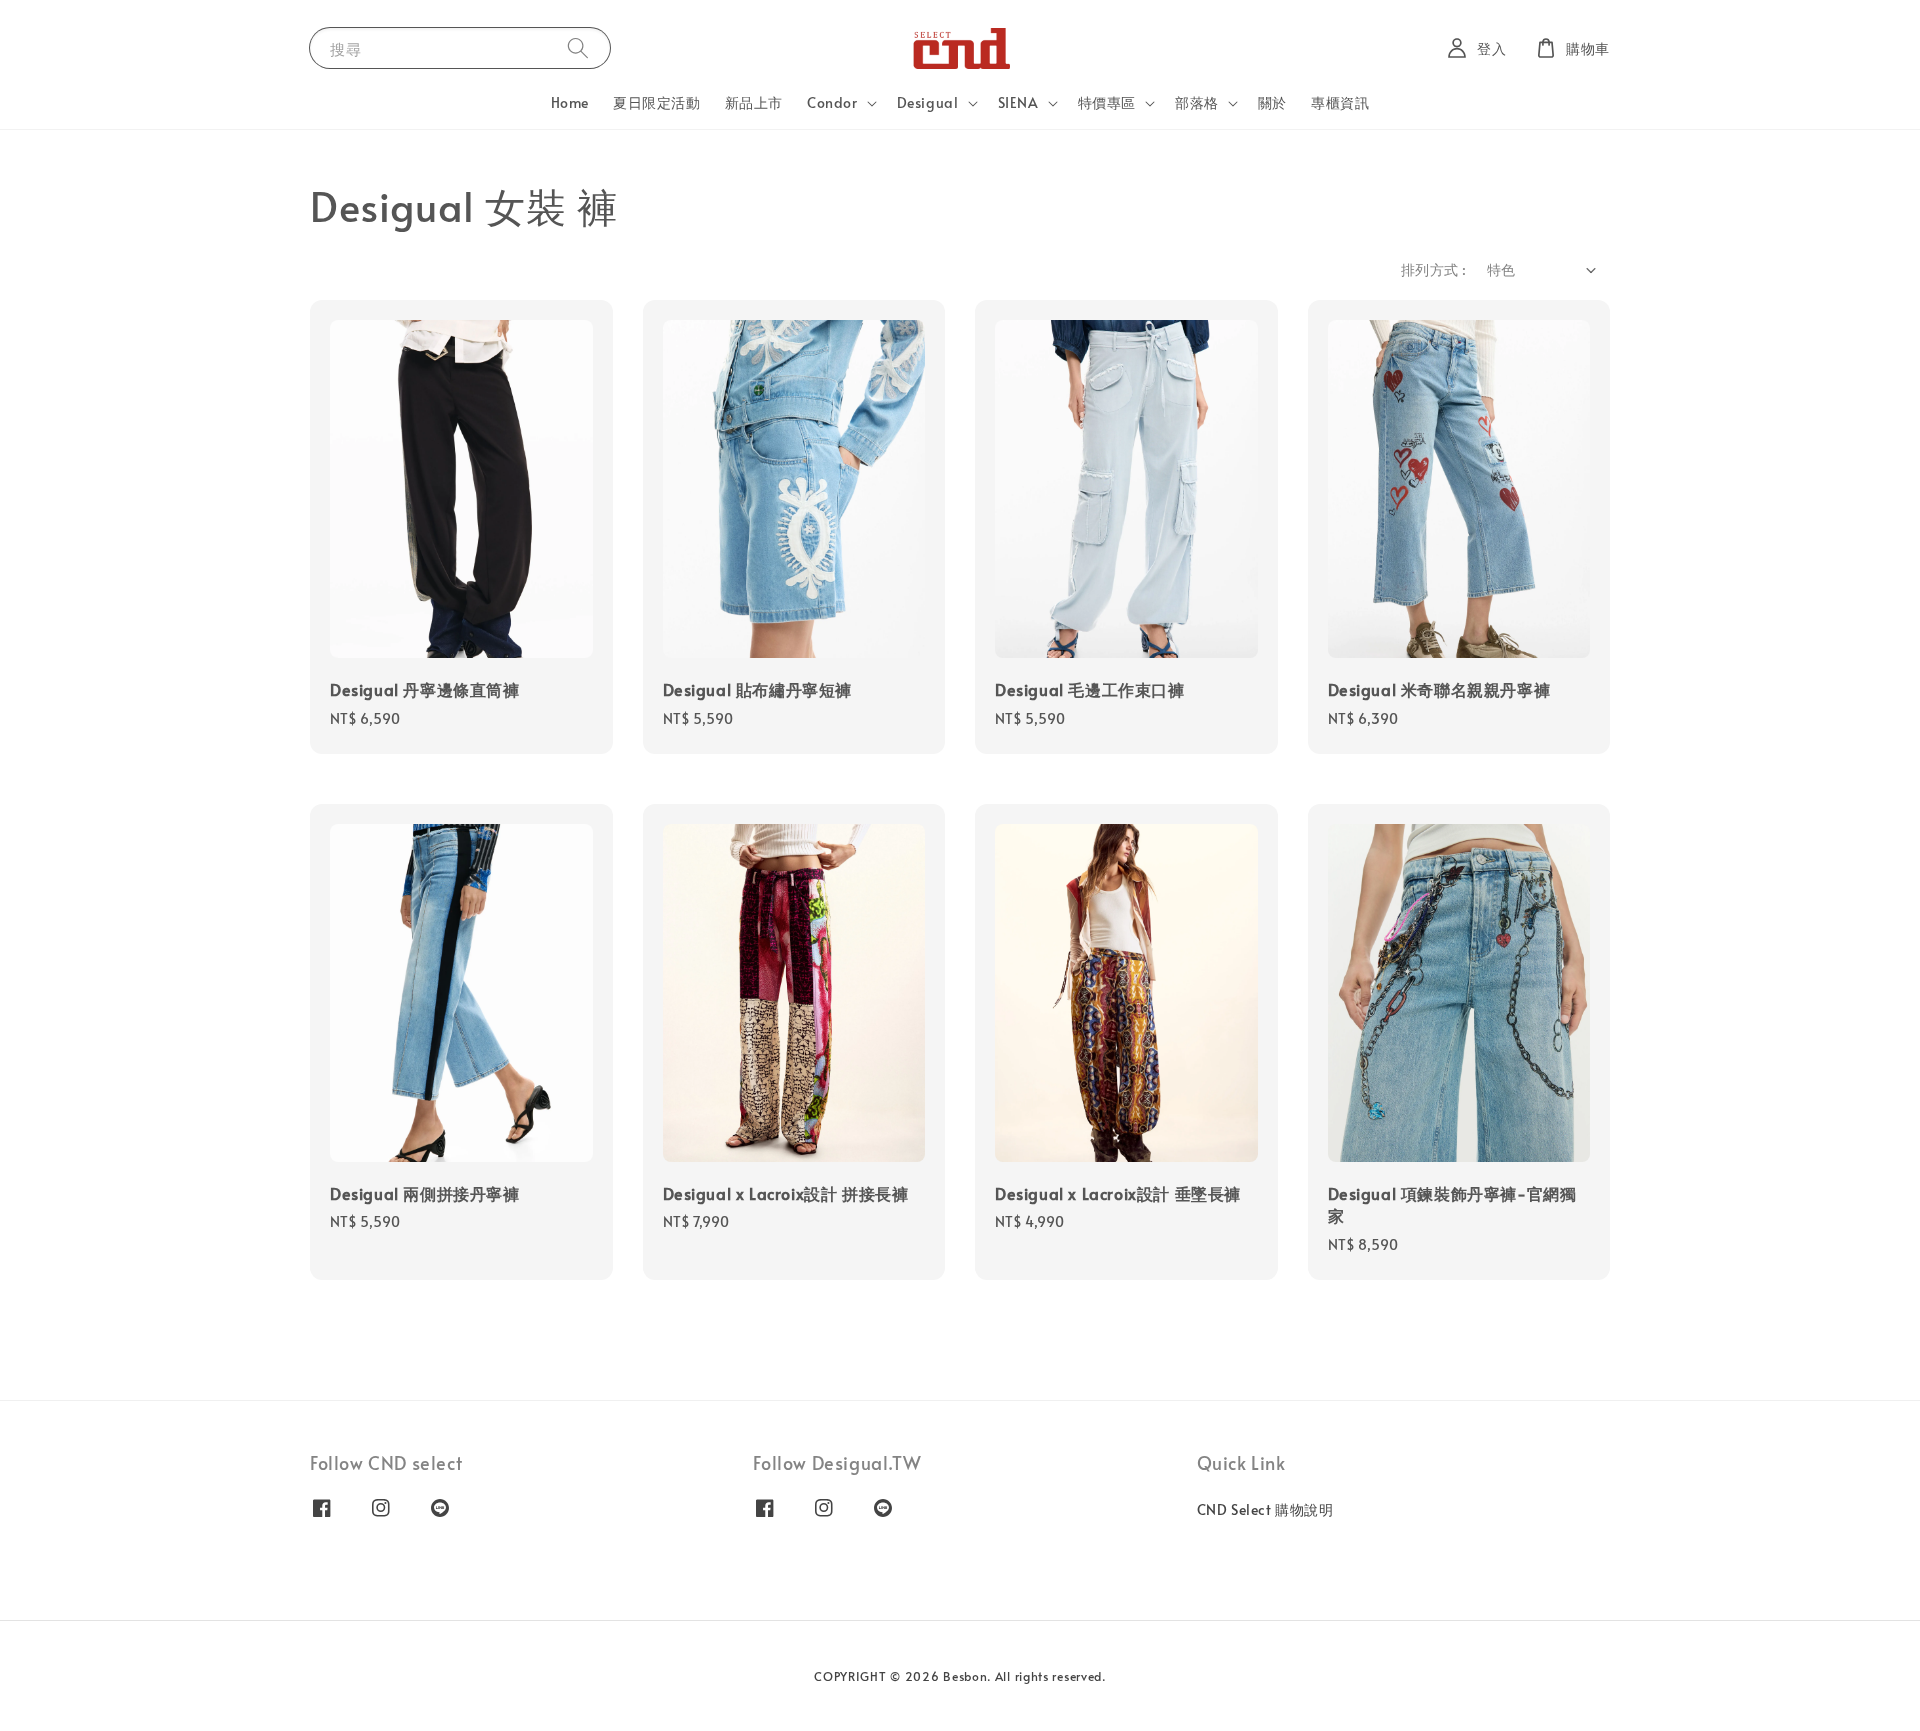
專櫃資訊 (1340, 102)
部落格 (1197, 103)
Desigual (928, 103)
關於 (1272, 102)
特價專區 (1107, 103)
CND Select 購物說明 (1265, 1510)
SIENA (1018, 103)
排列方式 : (1433, 269)
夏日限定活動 (657, 102)
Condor (832, 103)
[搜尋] (578, 47)
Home (570, 102)
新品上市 (754, 102)
